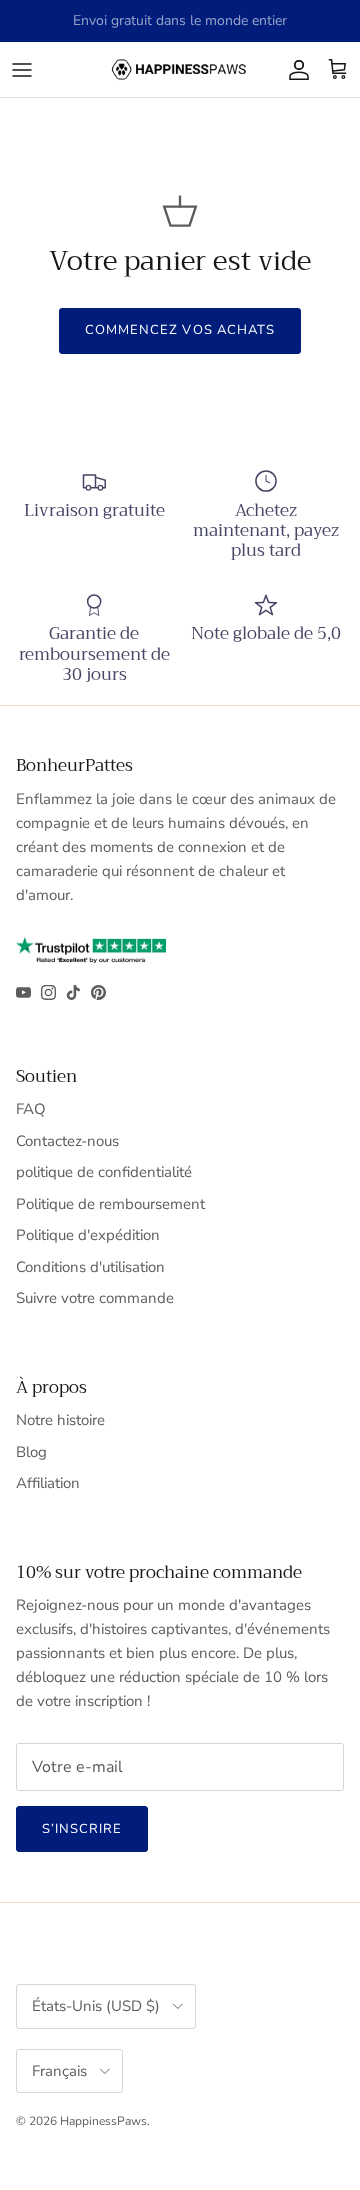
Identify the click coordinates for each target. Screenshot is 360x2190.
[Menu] (22, 70)
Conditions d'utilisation (90, 1267)
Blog (31, 1452)
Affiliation (48, 1483)
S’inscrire (82, 1829)
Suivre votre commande (95, 1298)
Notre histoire (60, 1420)
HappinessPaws (103, 2121)
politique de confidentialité (104, 1172)
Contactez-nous (67, 1141)
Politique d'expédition (88, 1235)
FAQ (31, 1109)
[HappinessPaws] (180, 69)
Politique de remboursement (110, 1204)
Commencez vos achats (180, 330)
